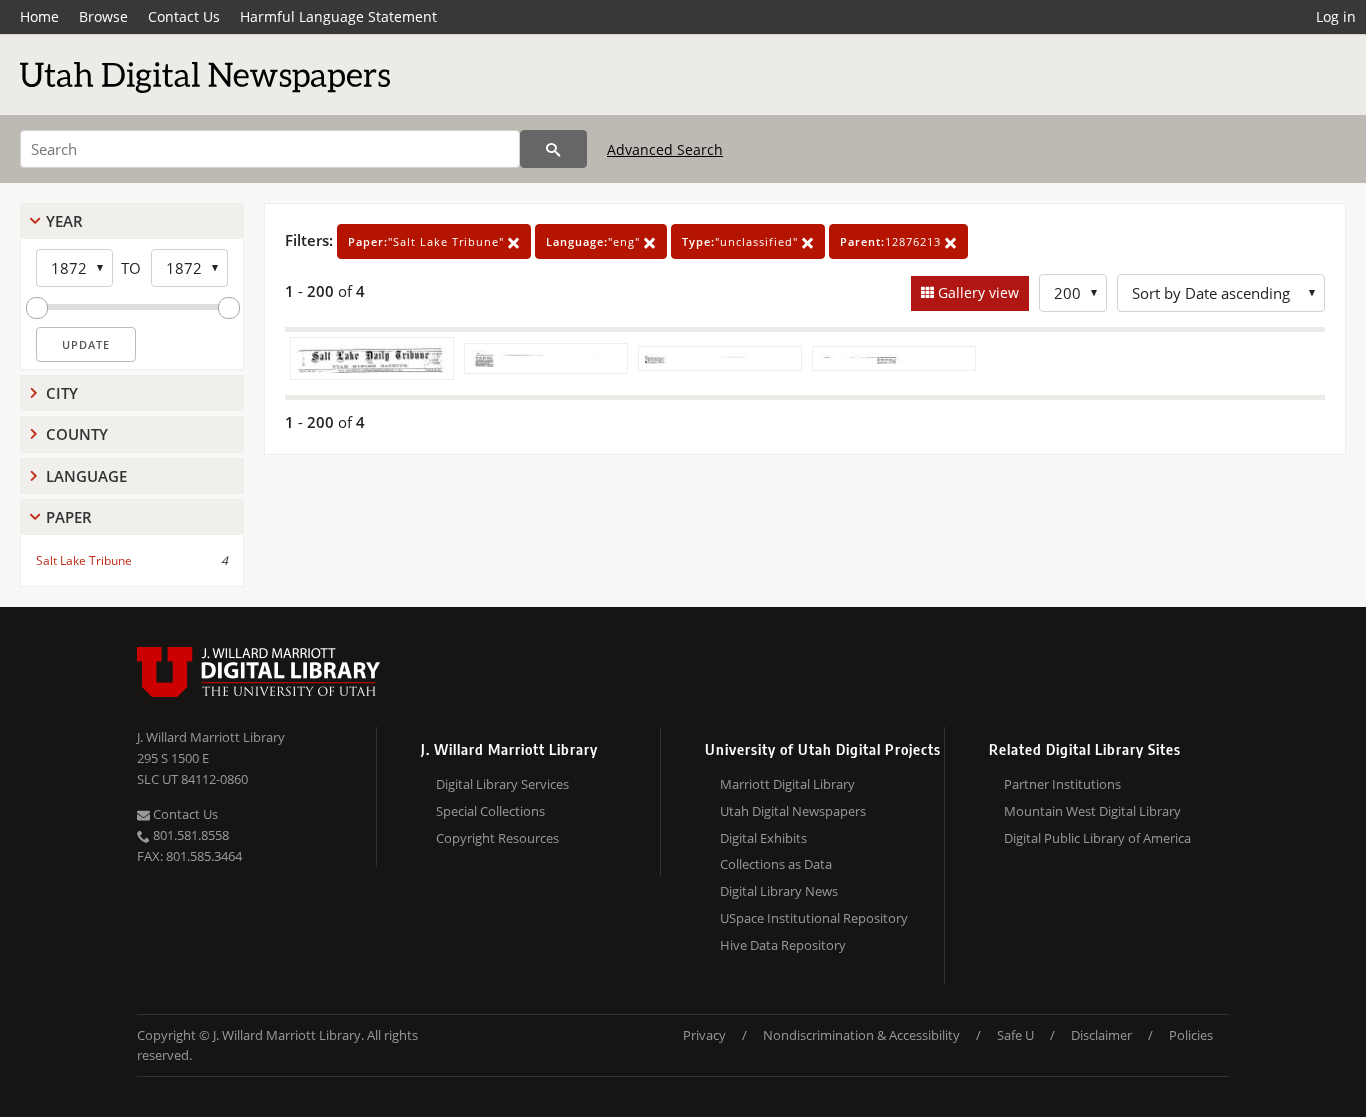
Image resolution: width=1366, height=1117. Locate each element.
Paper (69, 517)
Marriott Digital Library (787, 784)
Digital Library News (779, 891)
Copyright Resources (497, 838)
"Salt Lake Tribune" (428, 241)
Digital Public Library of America (1097, 838)
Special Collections (490, 811)
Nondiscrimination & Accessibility (861, 1035)
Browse (103, 16)
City (62, 393)
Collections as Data (776, 864)
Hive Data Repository (783, 945)
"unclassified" (742, 241)
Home (39, 16)
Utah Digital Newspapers (793, 811)
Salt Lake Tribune (84, 560)
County (77, 434)
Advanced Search (665, 149)
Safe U (1015, 1035)
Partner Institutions (1062, 784)
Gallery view (976, 292)
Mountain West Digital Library (1092, 811)
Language (86, 476)
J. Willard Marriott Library (211, 737)
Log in (1336, 16)
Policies (1191, 1035)
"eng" (595, 241)
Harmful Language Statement (338, 16)
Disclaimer (1101, 1035)
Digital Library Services (502, 784)
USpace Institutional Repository (814, 918)
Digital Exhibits (763, 838)
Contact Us (184, 16)
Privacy (704, 1035)
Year (64, 221)
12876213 (892, 241)
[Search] (553, 149)
